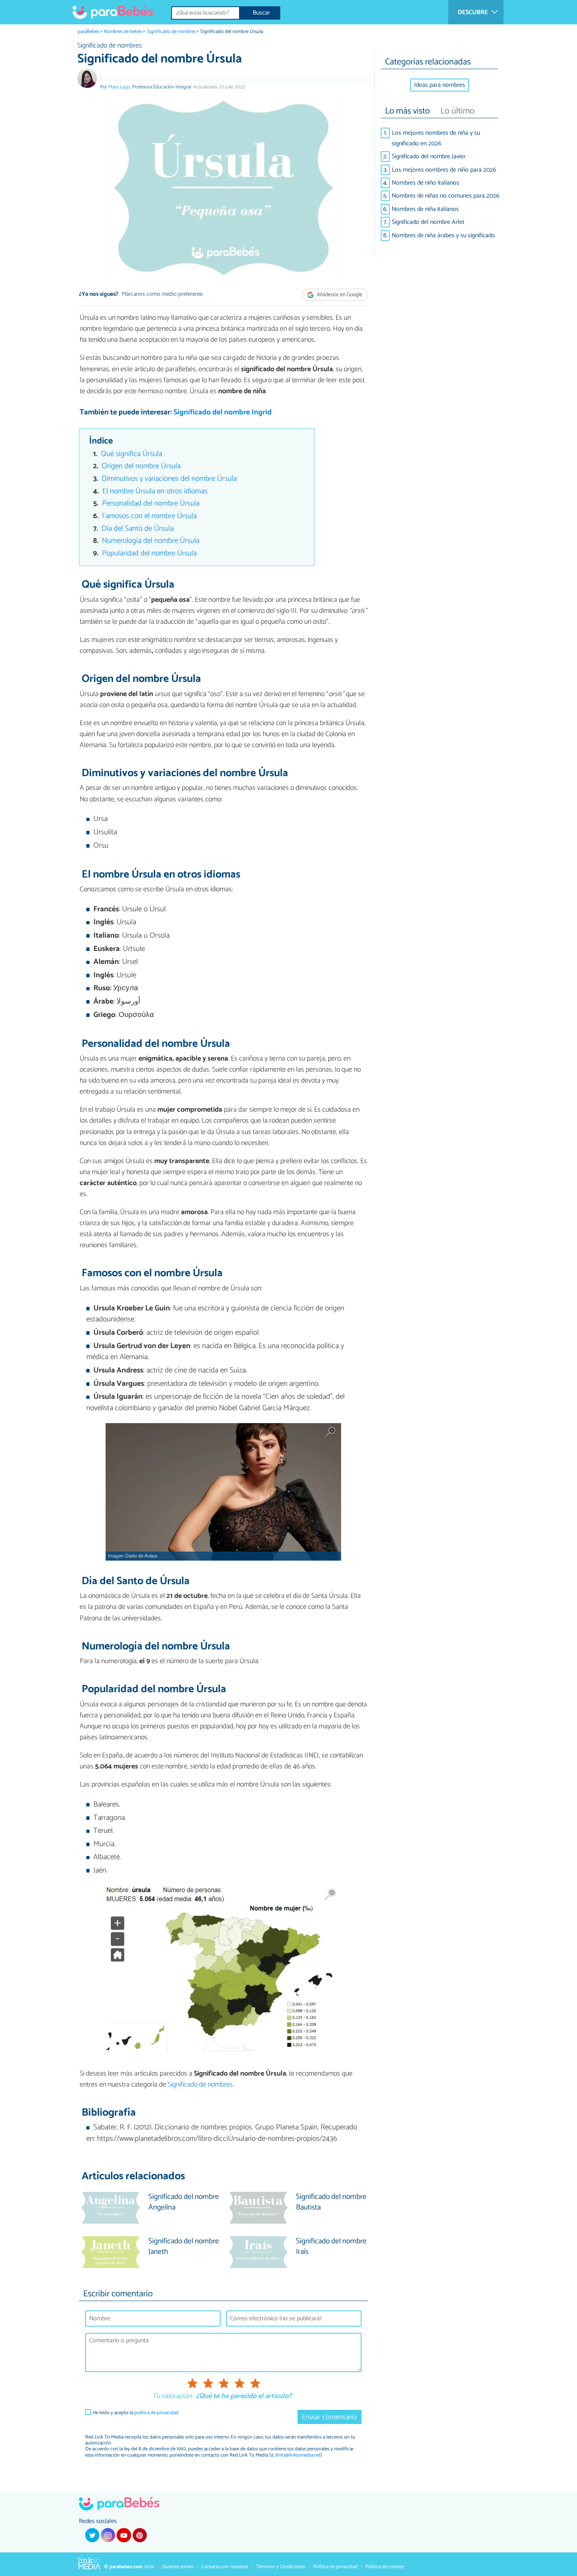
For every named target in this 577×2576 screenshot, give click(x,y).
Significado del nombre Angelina (184, 2202)
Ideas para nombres (440, 85)
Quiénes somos (178, 2567)
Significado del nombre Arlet (428, 222)
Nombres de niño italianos (425, 183)
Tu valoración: (173, 2396)
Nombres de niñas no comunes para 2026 (446, 196)
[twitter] (92, 2535)
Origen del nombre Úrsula (141, 466)
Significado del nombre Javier (429, 157)
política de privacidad (156, 2413)
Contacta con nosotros (225, 2567)
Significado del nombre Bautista (331, 2202)
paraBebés (89, 32)
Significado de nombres (171, 32)
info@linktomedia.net (299, 2455)
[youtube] (124, 2535)
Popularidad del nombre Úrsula (149, 553)
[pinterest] (140, 2535)
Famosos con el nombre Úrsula (149, 516)
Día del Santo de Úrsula (138, 529)
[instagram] (108, 2535)
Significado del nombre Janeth (184, 2247)
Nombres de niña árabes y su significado (443, 235)
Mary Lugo (119, 87)
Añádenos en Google (339, 295)
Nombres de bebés (123, 32)
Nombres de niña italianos (425, 209)
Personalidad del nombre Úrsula (151, 503)
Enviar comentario (329, 2417)
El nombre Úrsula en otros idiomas (155, 491)
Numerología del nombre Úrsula (151, 541)
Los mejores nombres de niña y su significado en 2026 (436, 138)
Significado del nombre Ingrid (223, 412)
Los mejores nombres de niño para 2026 (444, 170)
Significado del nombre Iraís (331, 2247)
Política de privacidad (335, 2567)
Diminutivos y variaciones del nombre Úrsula (169, 479)
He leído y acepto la (136, 2413)
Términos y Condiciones (281, 2567)
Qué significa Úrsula (131, 454)
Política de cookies (385, 2567)
